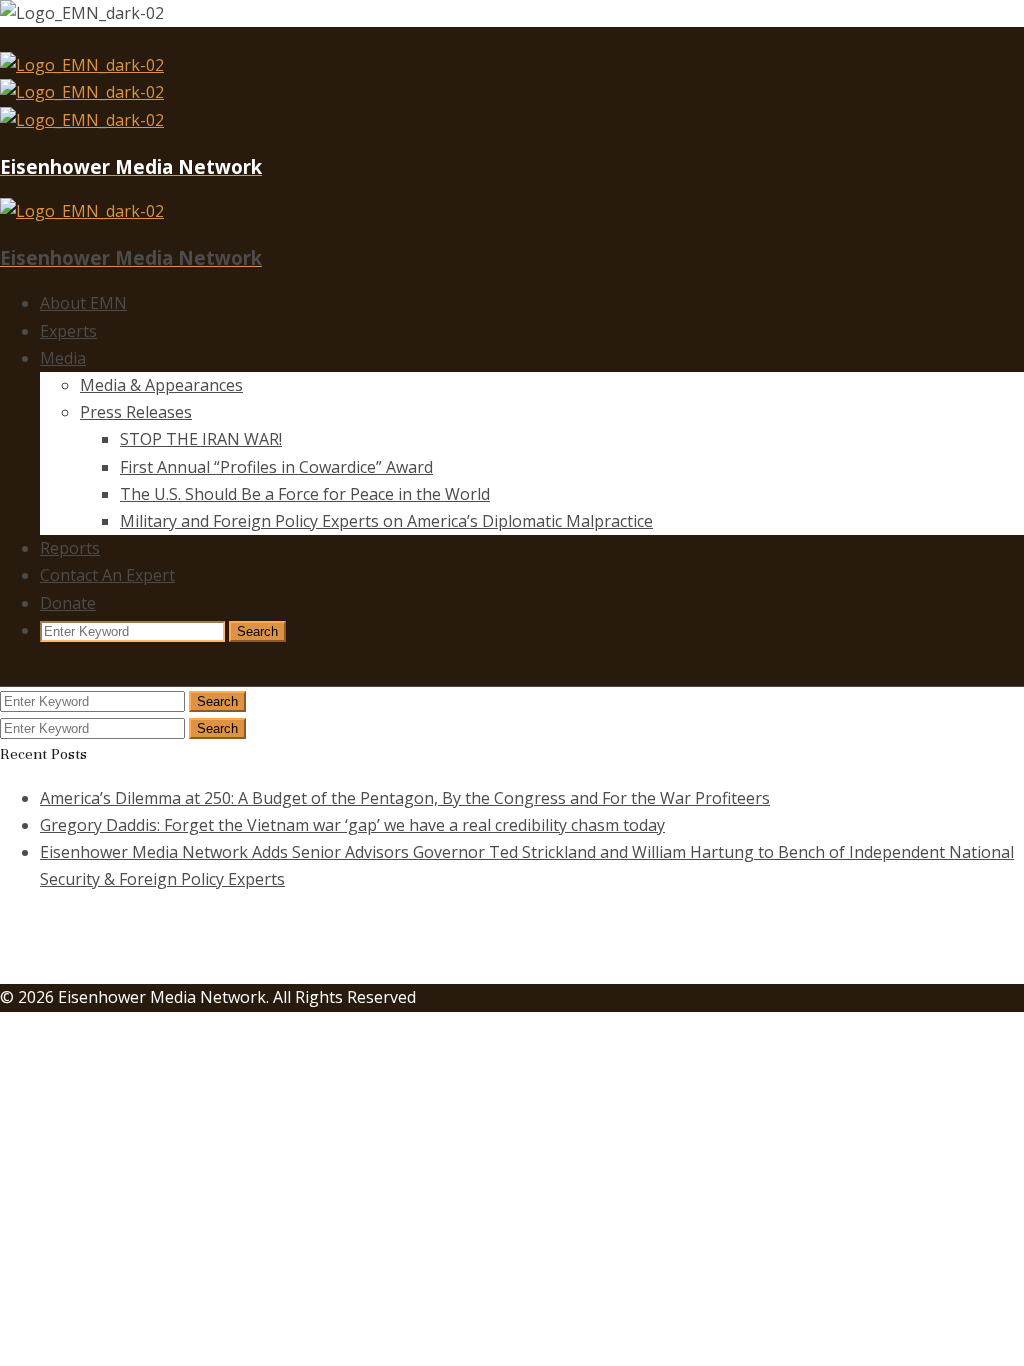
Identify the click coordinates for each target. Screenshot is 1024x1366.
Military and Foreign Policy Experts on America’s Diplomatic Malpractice (386, 521)
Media (63, 358)
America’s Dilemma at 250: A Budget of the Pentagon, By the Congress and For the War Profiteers (405, 798)
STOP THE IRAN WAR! (201, 439)
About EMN (83, 303)
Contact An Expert (107, 575)
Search (257, 631)
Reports (70, 548)
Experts (68, 331)
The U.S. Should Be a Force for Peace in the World (305, 494)
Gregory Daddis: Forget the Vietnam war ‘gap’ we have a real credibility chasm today (352, 825)
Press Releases (136, 412)
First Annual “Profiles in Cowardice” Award (276, 467)
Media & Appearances (161, 385)
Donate (68, 603)
